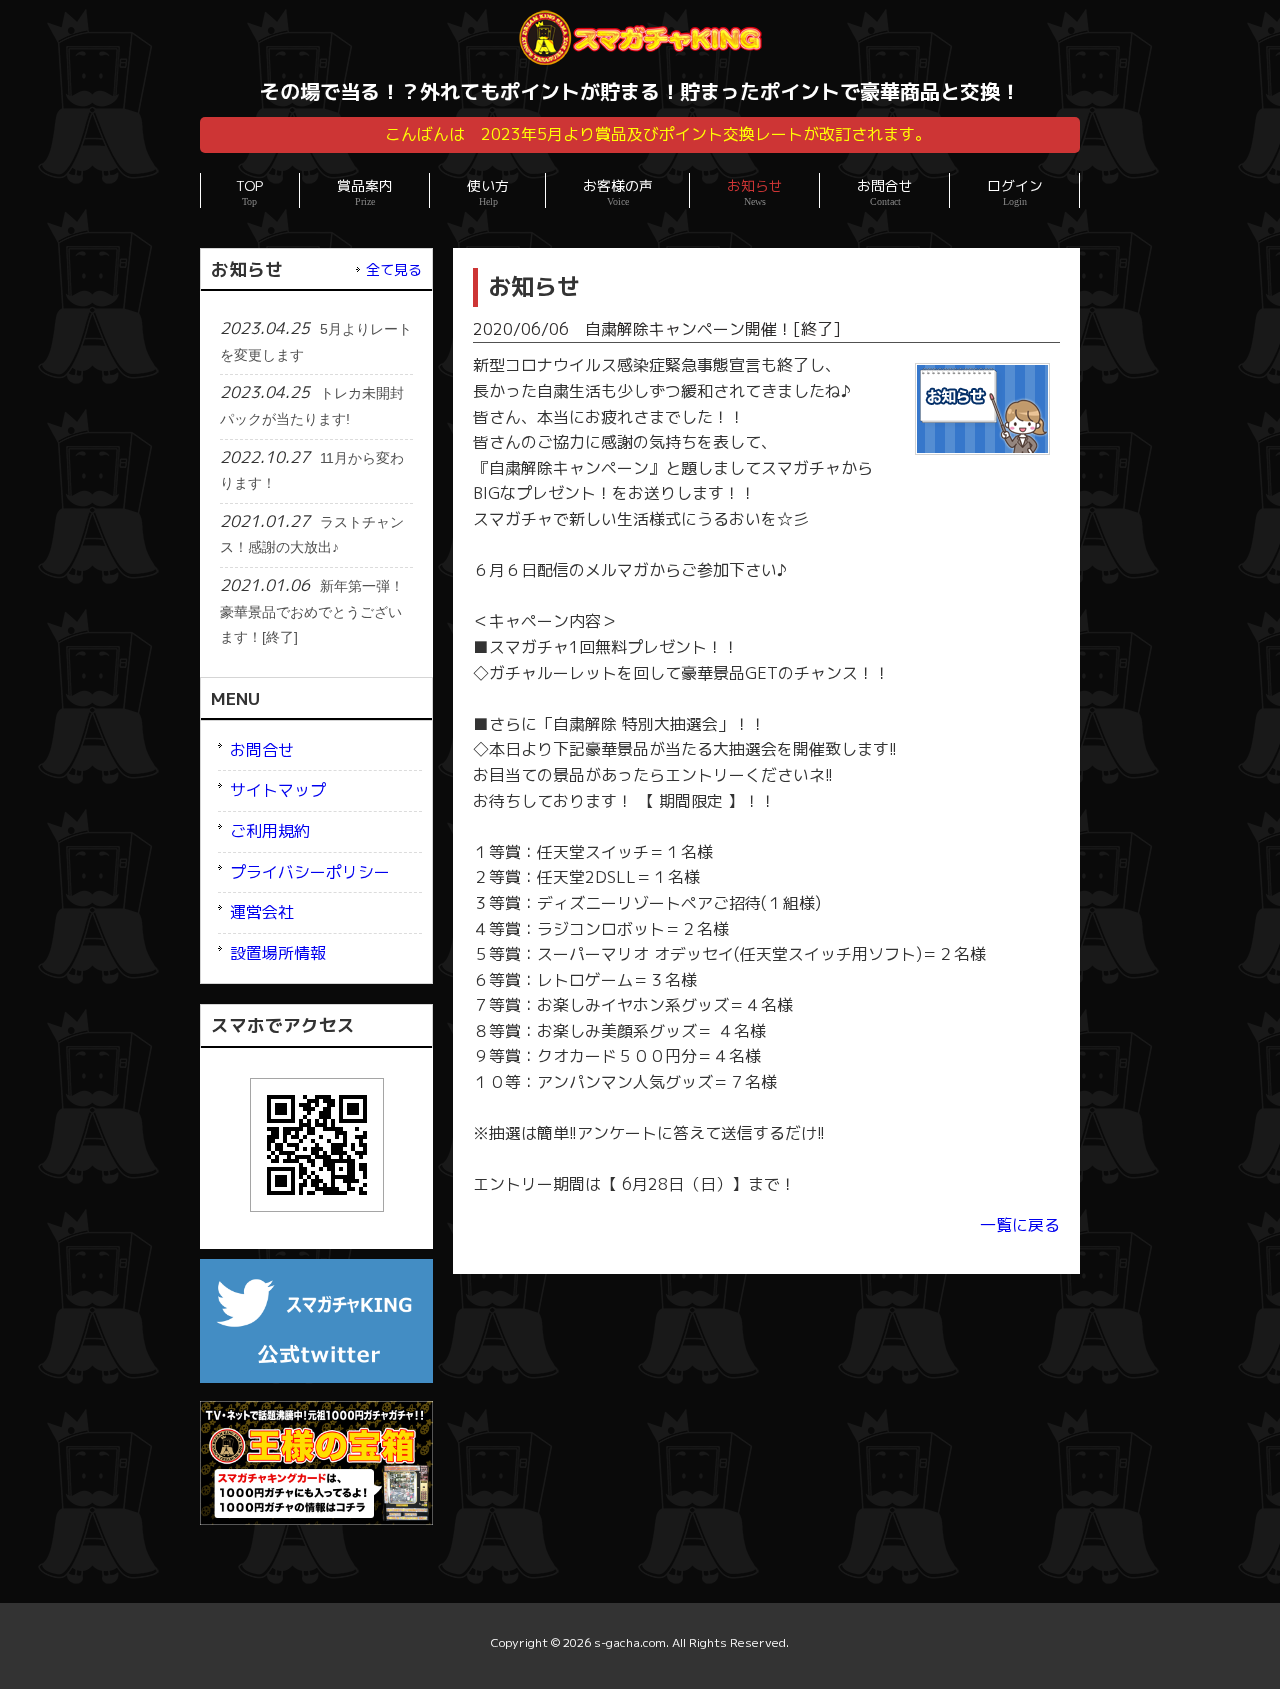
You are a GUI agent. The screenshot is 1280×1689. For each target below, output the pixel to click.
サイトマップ (278, 790)
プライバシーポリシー (310, 872)
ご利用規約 (270, 831)
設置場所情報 (278, 953)
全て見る (394, 270)
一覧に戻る (1020, 1225)
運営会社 (262, 912)
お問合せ (262, 750)
